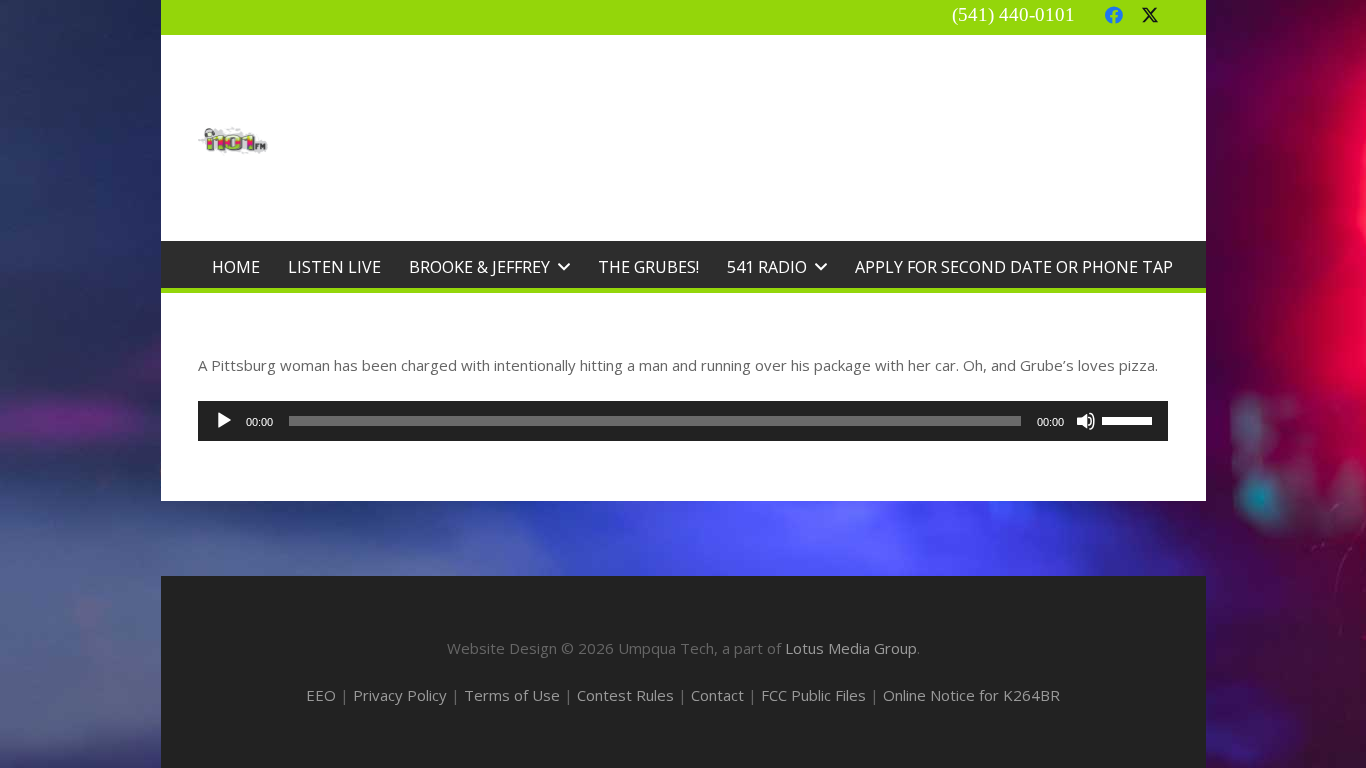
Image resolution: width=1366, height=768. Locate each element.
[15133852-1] (233, 141)
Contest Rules (625, 695)
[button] (564, 266)
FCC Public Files (813, 695)
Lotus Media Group (851, 648)
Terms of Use (512, 695)
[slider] (1130, 419)
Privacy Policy (400, 695)
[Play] (224, 421)
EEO (321, 695)
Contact (717, 695)
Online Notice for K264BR (971, 695)
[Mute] (1086, 421)
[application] (683, 421)
